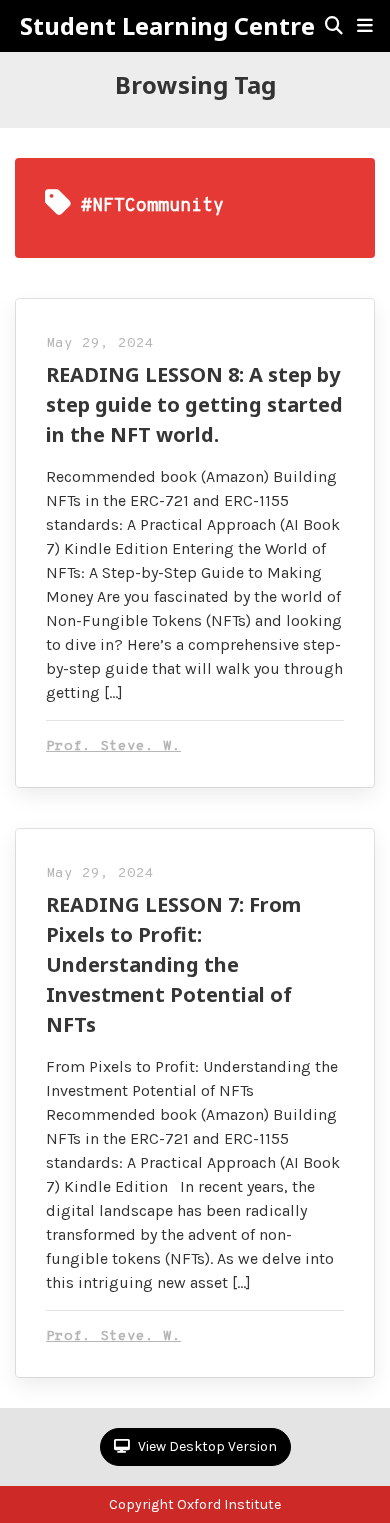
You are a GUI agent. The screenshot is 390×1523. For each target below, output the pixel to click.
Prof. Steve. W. (113, 746)
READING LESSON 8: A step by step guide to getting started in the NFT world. (194, 404)
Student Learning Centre (167, 26)
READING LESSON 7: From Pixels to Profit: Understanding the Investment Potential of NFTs (173, 964)
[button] (365, 26)
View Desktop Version (206, 1446)
